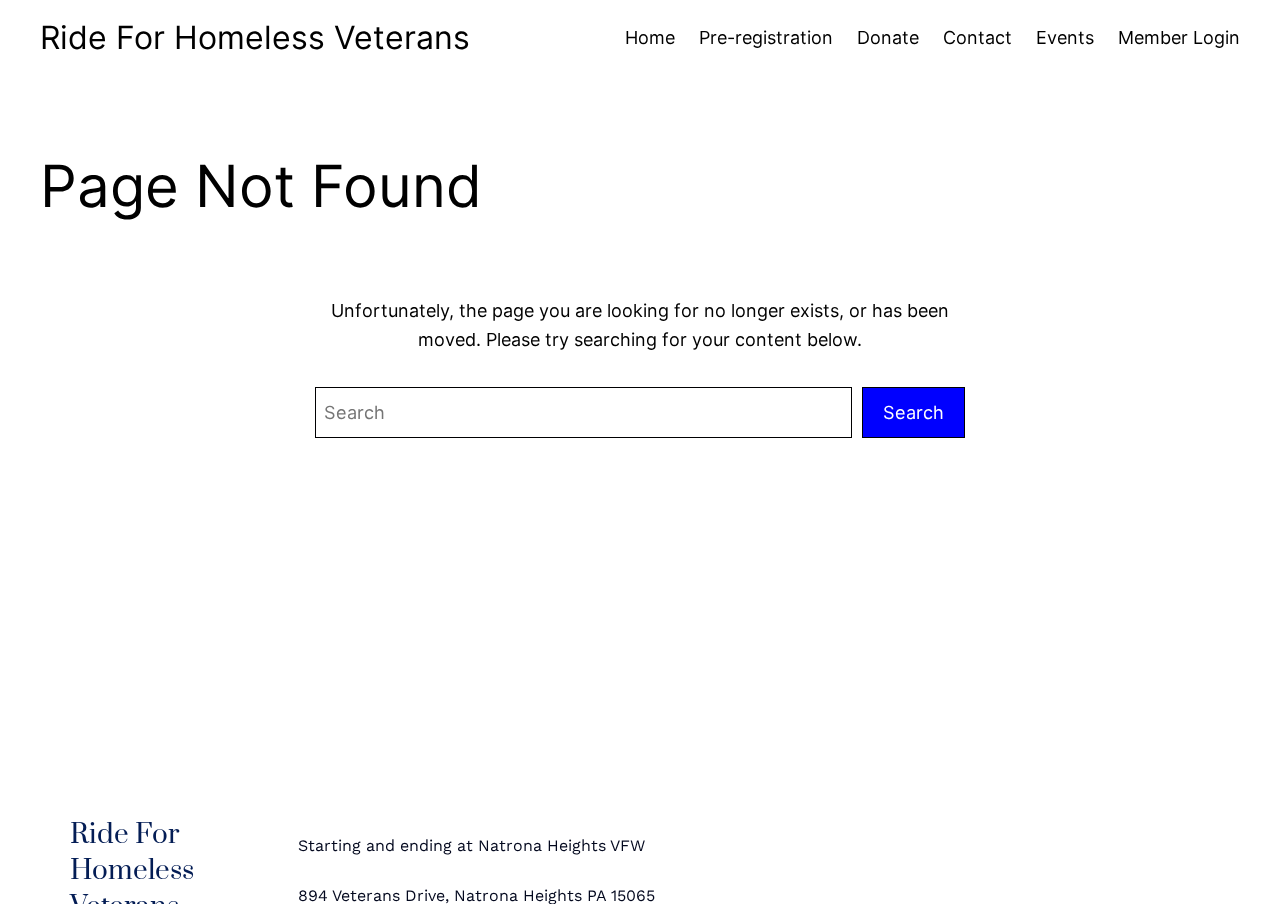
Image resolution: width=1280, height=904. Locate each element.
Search (913, 412)
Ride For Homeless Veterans (255, 37)
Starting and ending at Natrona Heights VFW (471, 845)
